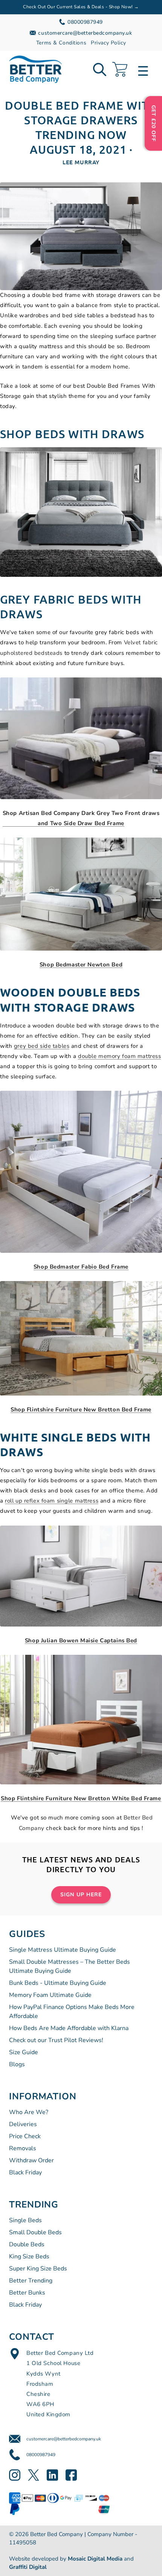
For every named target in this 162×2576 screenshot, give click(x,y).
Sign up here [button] (81, 1895)
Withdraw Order (31, 2160)
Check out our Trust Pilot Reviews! (56, 2040)
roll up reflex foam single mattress (52, 1501)
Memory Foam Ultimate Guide (50, 1995)
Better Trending (31, 2281)
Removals (23, 2148)
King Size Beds (29, 2256)
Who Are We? (29, 2112)
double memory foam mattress (119, 1056)
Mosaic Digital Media (95, 2559)
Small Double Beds (35, 2232)
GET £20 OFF (154, 123)
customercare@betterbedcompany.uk (64, 2439)
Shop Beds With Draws (72, 434)
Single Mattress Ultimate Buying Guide (63, 1950)
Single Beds (25, 2220)
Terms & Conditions (61, 43)
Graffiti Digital (28, 2567)
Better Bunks (27, 2293)
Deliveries (23, 2124)
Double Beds (27, 2244)
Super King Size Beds (38, 2269)
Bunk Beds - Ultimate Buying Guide (58, 1983)
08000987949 (41, 2455)
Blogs (17, 2064)
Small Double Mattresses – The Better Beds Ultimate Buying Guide (70, 1966)
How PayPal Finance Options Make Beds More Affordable (72, 2012)
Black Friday (25, 2172)
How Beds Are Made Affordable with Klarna (69, 2028)
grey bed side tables (42, 1046)
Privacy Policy (108, 43)
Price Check (25, 2136)
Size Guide (24, 2052)
